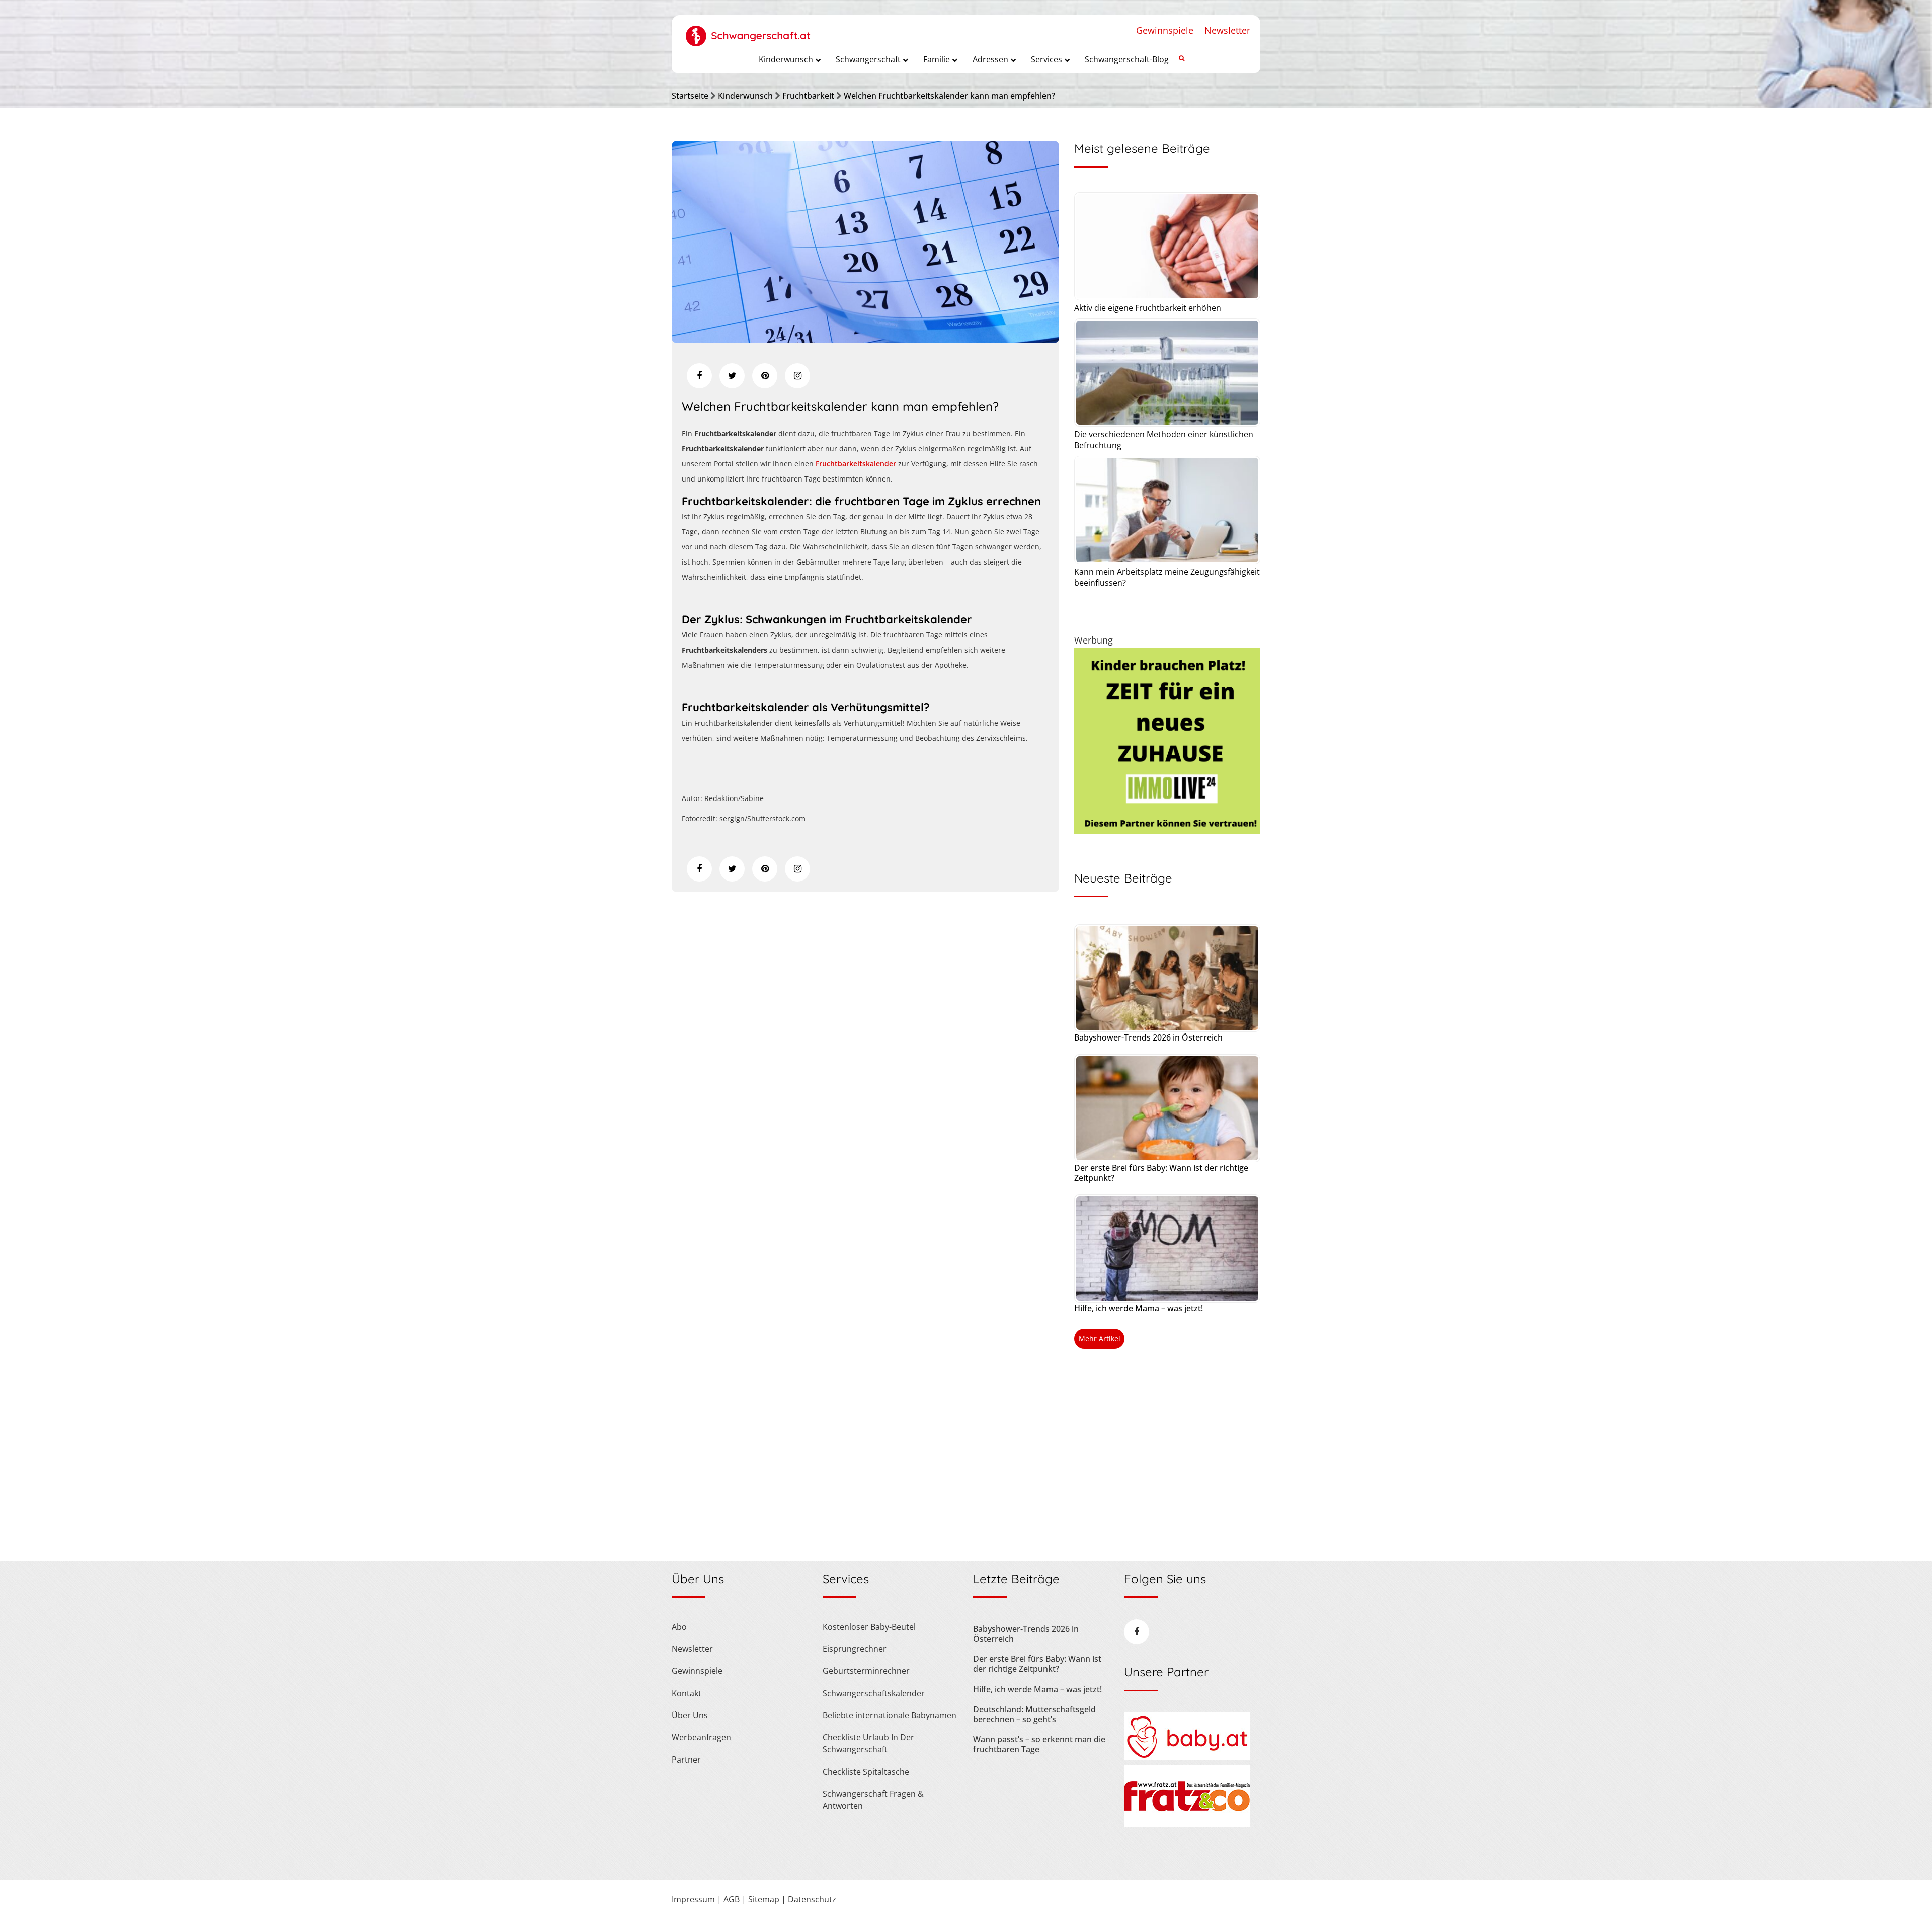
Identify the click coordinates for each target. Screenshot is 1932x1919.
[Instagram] (797, 376)
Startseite (690, 96)
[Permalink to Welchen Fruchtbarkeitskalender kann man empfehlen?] (865, 340)
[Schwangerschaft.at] (748, 31)
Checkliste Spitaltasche (866, 1772)
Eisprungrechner (855, 1649)
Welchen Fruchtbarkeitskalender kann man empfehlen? (949, 96)
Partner (686, 1760)
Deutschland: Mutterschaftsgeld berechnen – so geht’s (1034, 1714)
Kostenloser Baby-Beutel (869, 1627)
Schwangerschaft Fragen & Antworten (873, 1800)
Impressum (693, 1899)
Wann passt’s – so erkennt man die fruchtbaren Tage (1039, 1744)
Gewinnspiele (1165, 30)
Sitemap (764, 1899)
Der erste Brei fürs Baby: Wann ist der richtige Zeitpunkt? (1161, 1173)
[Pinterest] (765, 376)
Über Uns (690, 1715)
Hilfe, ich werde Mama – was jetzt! (1139, 1308)
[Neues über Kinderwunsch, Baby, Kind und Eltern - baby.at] (1187, 1757)
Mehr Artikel (1100, 1339)
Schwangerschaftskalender (874, 1693)
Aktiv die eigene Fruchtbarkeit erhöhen (1148, 308)
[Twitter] (732, 376)
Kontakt (687, 1693)
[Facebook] (699, 376)
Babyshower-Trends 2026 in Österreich (1148, 1037)
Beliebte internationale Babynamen (890, 1715)
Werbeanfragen (701, 1737)
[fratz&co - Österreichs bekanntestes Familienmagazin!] (1187, 1824)
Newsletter (1227, 30)
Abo (679, 1627)
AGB (732, 1899)
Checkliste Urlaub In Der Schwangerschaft (868, 1743)
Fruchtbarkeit (808, 96)
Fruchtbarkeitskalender (856, 464)
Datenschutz (812, 1899)
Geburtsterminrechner (866, 1671)
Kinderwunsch (745, 96)
